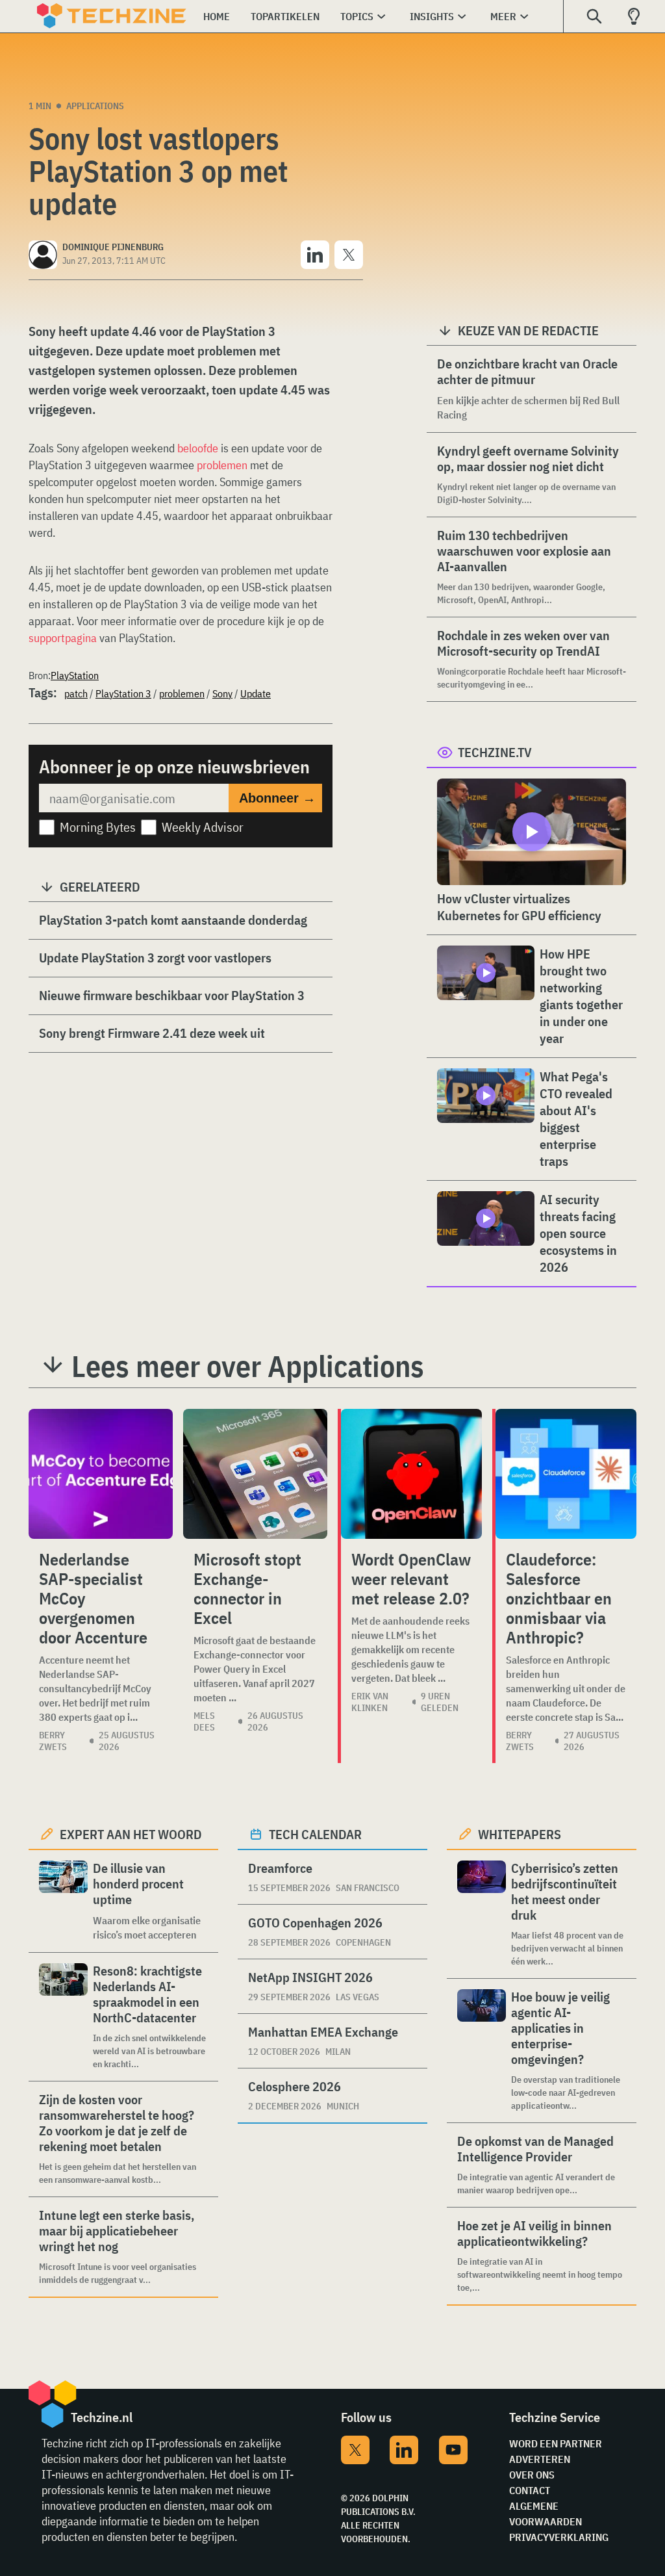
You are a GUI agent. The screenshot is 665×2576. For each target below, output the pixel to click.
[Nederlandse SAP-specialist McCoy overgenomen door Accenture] (101, 1474)
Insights (432, 16)
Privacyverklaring (559, 2537)
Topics (357, 16)
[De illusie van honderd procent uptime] (63, 1901)
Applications (95, 106)
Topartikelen (285, 16)
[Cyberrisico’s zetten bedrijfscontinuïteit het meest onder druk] (482, 1914)
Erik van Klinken (370, 1702)
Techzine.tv (495, 752)
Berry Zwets (53, 1741)
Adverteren (540, 2459)
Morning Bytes (98, 827)
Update (256, 693)
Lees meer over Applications (248, 1366)
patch (76, 693)
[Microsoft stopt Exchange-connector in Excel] (255, 1474)
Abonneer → (277, 798)
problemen (222, 465)
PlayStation (75, 675)
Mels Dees (204, 1721)
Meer (503, 16)
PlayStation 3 (123, 693)
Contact (530, 2490)
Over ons (532, 2475)
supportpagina (63, 638)
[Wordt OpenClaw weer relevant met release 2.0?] (411, 1474)
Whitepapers (520, 1834)
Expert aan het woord (131, 1834)
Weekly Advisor (203, 827)
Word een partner (556, 2443)
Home (217, 16)
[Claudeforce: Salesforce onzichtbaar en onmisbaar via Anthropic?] (566, 1474)
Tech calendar (315, 1834)
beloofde (198, 448)
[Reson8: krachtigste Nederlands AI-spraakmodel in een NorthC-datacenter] (63, 2017)
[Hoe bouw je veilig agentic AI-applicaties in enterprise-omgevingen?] (482, 2051)
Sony (222, 693)
